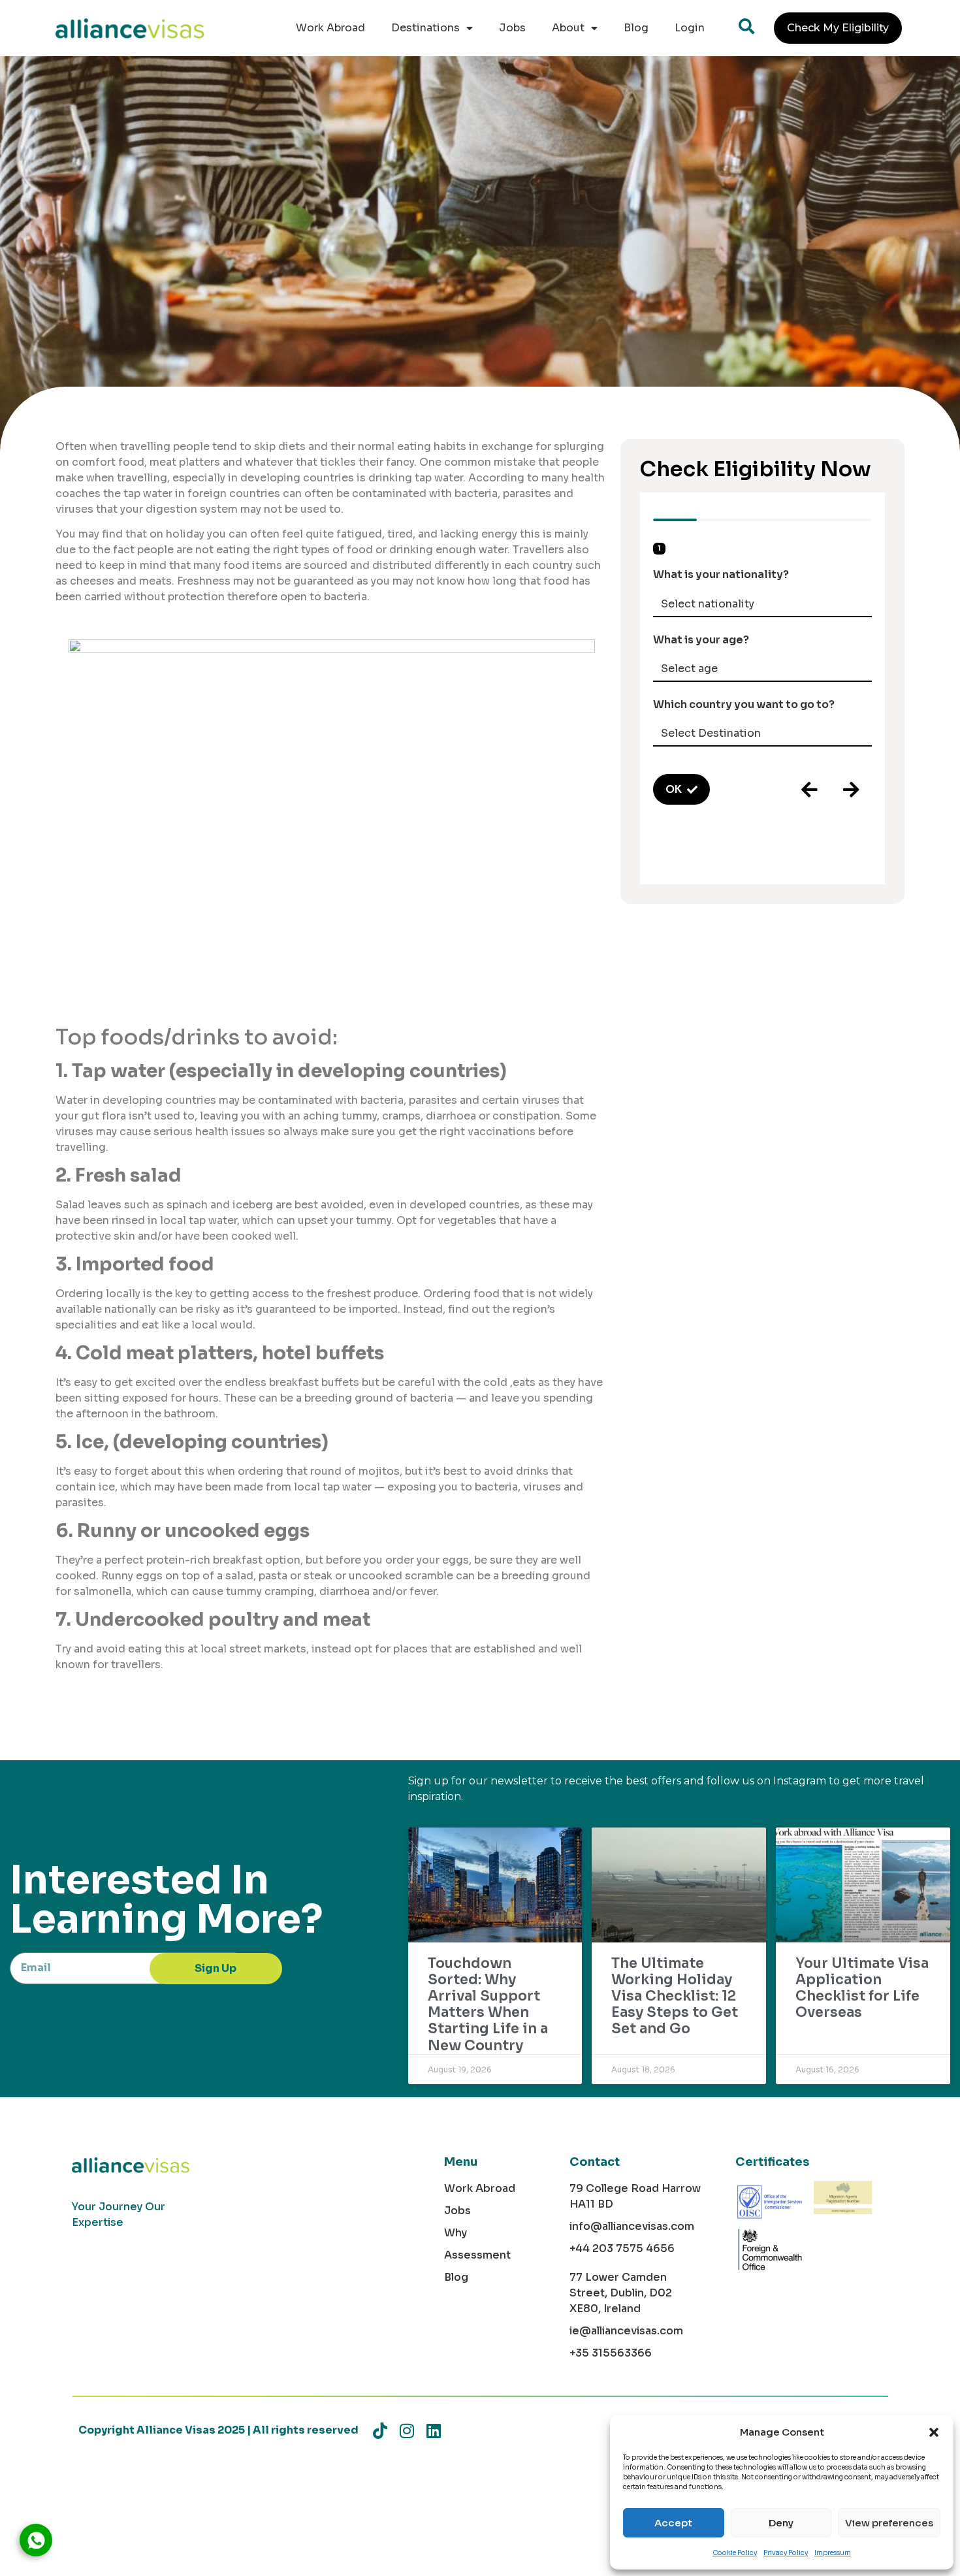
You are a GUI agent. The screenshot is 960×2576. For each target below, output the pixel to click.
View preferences (889, 2523)
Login (690, 28)
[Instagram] (407, 2431)
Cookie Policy (735, 2553)
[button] (934, 2432)
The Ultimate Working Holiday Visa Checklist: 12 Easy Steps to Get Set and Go (675, 1996)
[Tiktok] (380, 2431)
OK (674, 789)
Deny (781, 2523)
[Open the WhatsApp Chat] (36, 2540)
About (568, 28)
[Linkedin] (433, 2431)
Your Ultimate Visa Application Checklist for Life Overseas (862, 1988)
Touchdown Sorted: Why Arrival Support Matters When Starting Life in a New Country (488, 2004)
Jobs (512, 28)
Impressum (833, 2553)
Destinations (425, 28)
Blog (636, 28)
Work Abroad (330, 28)
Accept (673, 2523)
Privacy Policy (786, 2553)
